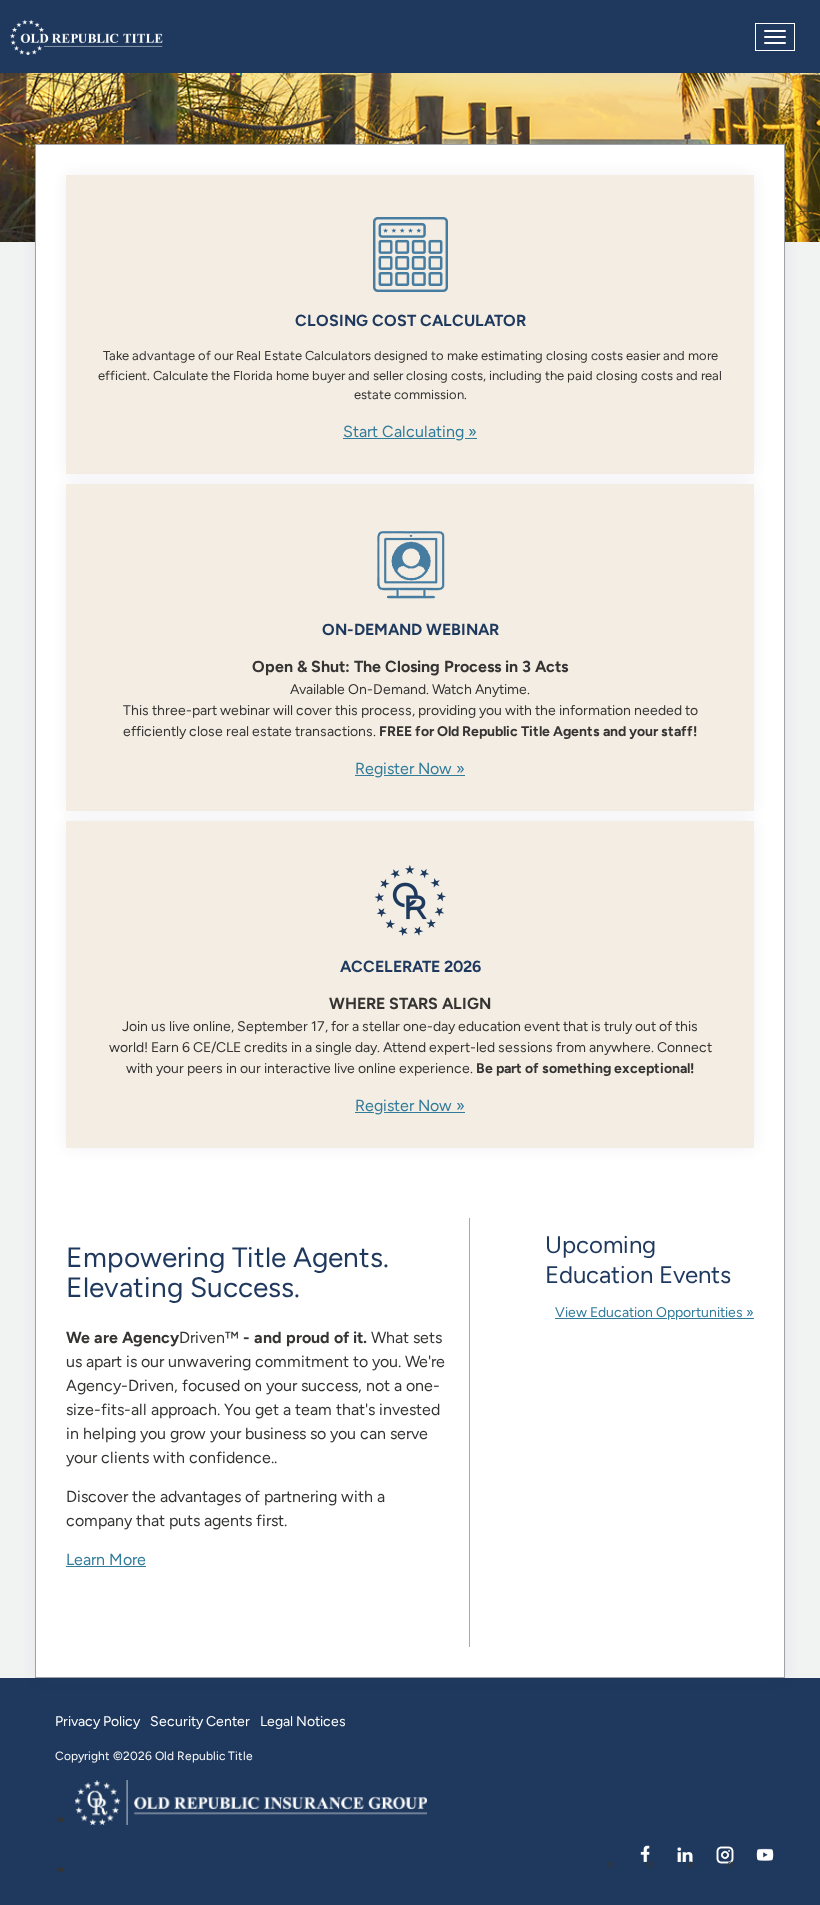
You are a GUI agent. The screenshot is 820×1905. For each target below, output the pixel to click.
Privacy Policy (97, 1721)
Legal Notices (303, 1721)
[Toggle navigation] (775, 37)
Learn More (106, 1559)
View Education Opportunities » (654, 1312)
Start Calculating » (410, 431)
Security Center (200, 1721)
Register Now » (410, 768)
